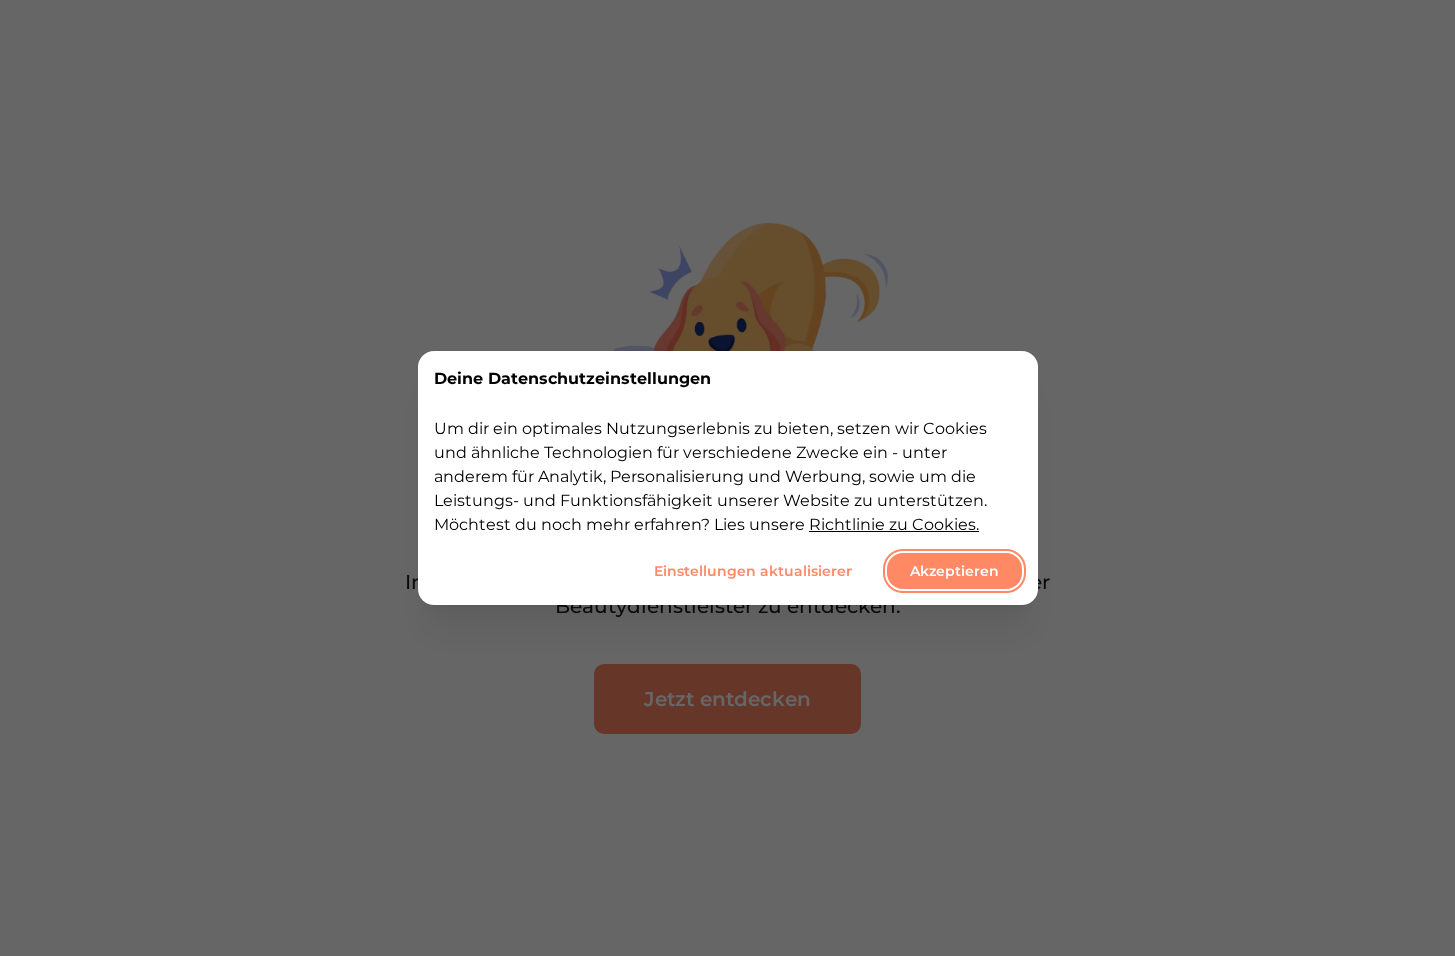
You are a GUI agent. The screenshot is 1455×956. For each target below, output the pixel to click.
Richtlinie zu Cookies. (894, 524)
